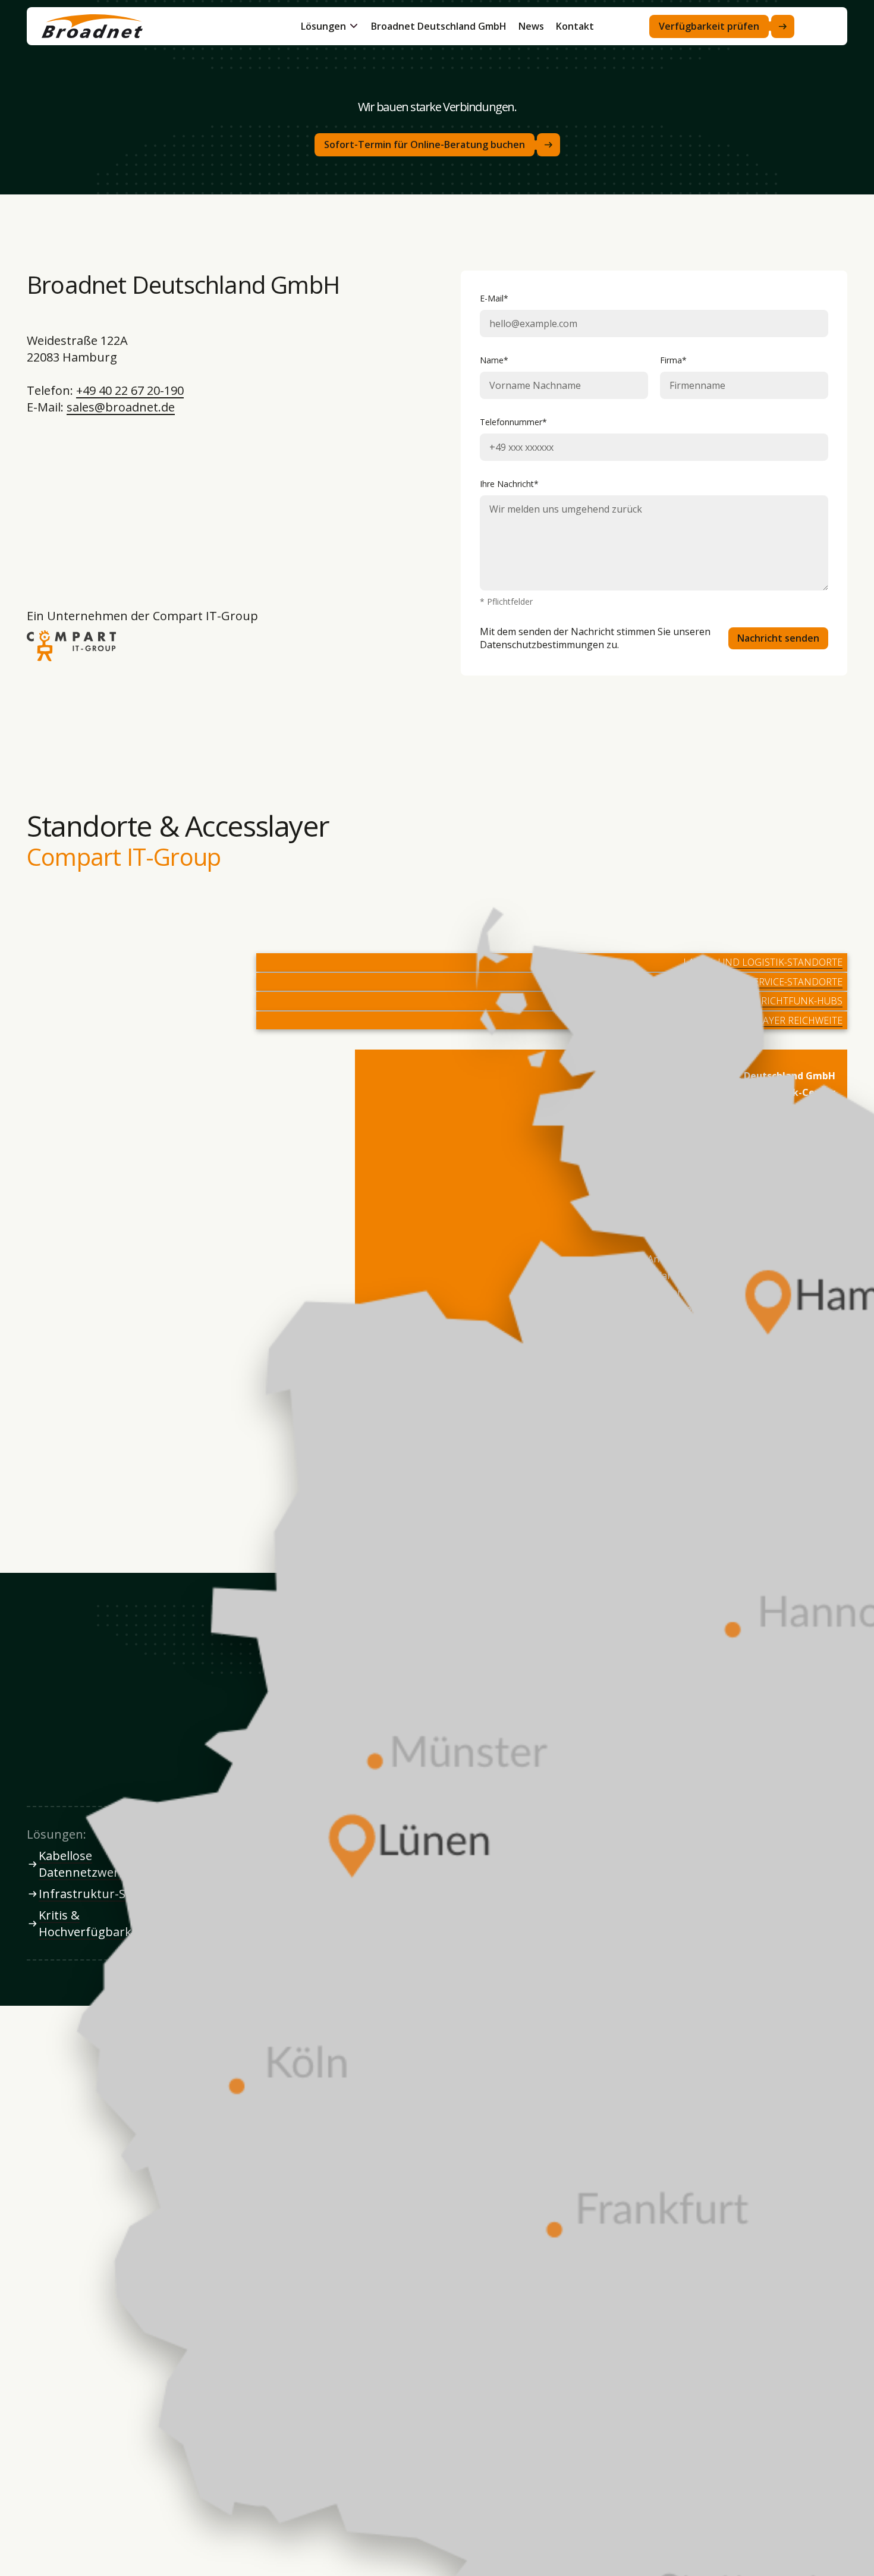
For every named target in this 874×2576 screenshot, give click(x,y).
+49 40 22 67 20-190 (130, 390)
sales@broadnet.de (121, 407)
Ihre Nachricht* (509, 484)
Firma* (673, 360)
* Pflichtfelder (506, 602)
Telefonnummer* (513, 422)
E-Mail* (494, 299)
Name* (494, 360)
